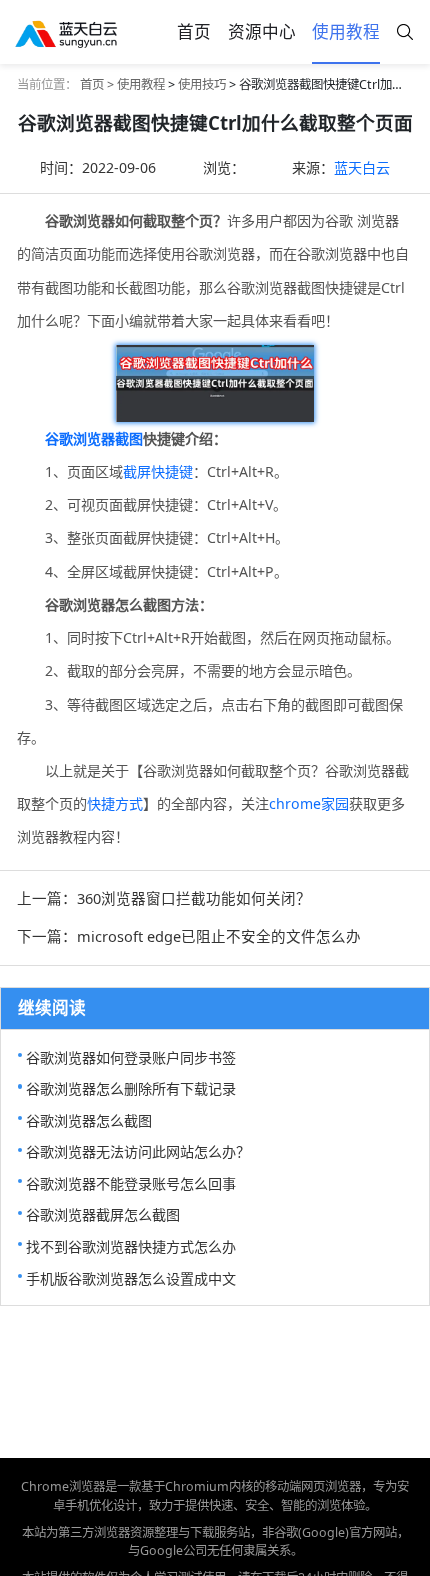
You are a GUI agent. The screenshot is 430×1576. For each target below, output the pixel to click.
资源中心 (262, 31)
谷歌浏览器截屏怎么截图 (103, 1214)
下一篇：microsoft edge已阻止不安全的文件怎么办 (189, 936)
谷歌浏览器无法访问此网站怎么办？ (138, 1151)
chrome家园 (309, 803)
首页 (194, 31)
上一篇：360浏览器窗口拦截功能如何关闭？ (164, 898)
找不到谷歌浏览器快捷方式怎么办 (131, 1246)
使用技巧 (202, 84)
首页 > (98, 84)
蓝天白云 (362, 167)
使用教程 (346, 31)
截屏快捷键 (158, 471)
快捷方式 (115, 803)
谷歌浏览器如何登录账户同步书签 (131, 1057)
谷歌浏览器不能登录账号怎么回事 (131, 1183)
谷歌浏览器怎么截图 (89, 1120)
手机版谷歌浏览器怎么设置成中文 (131, 1278)
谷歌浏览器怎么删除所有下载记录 (131, 1088)
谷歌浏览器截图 (94, 438)
